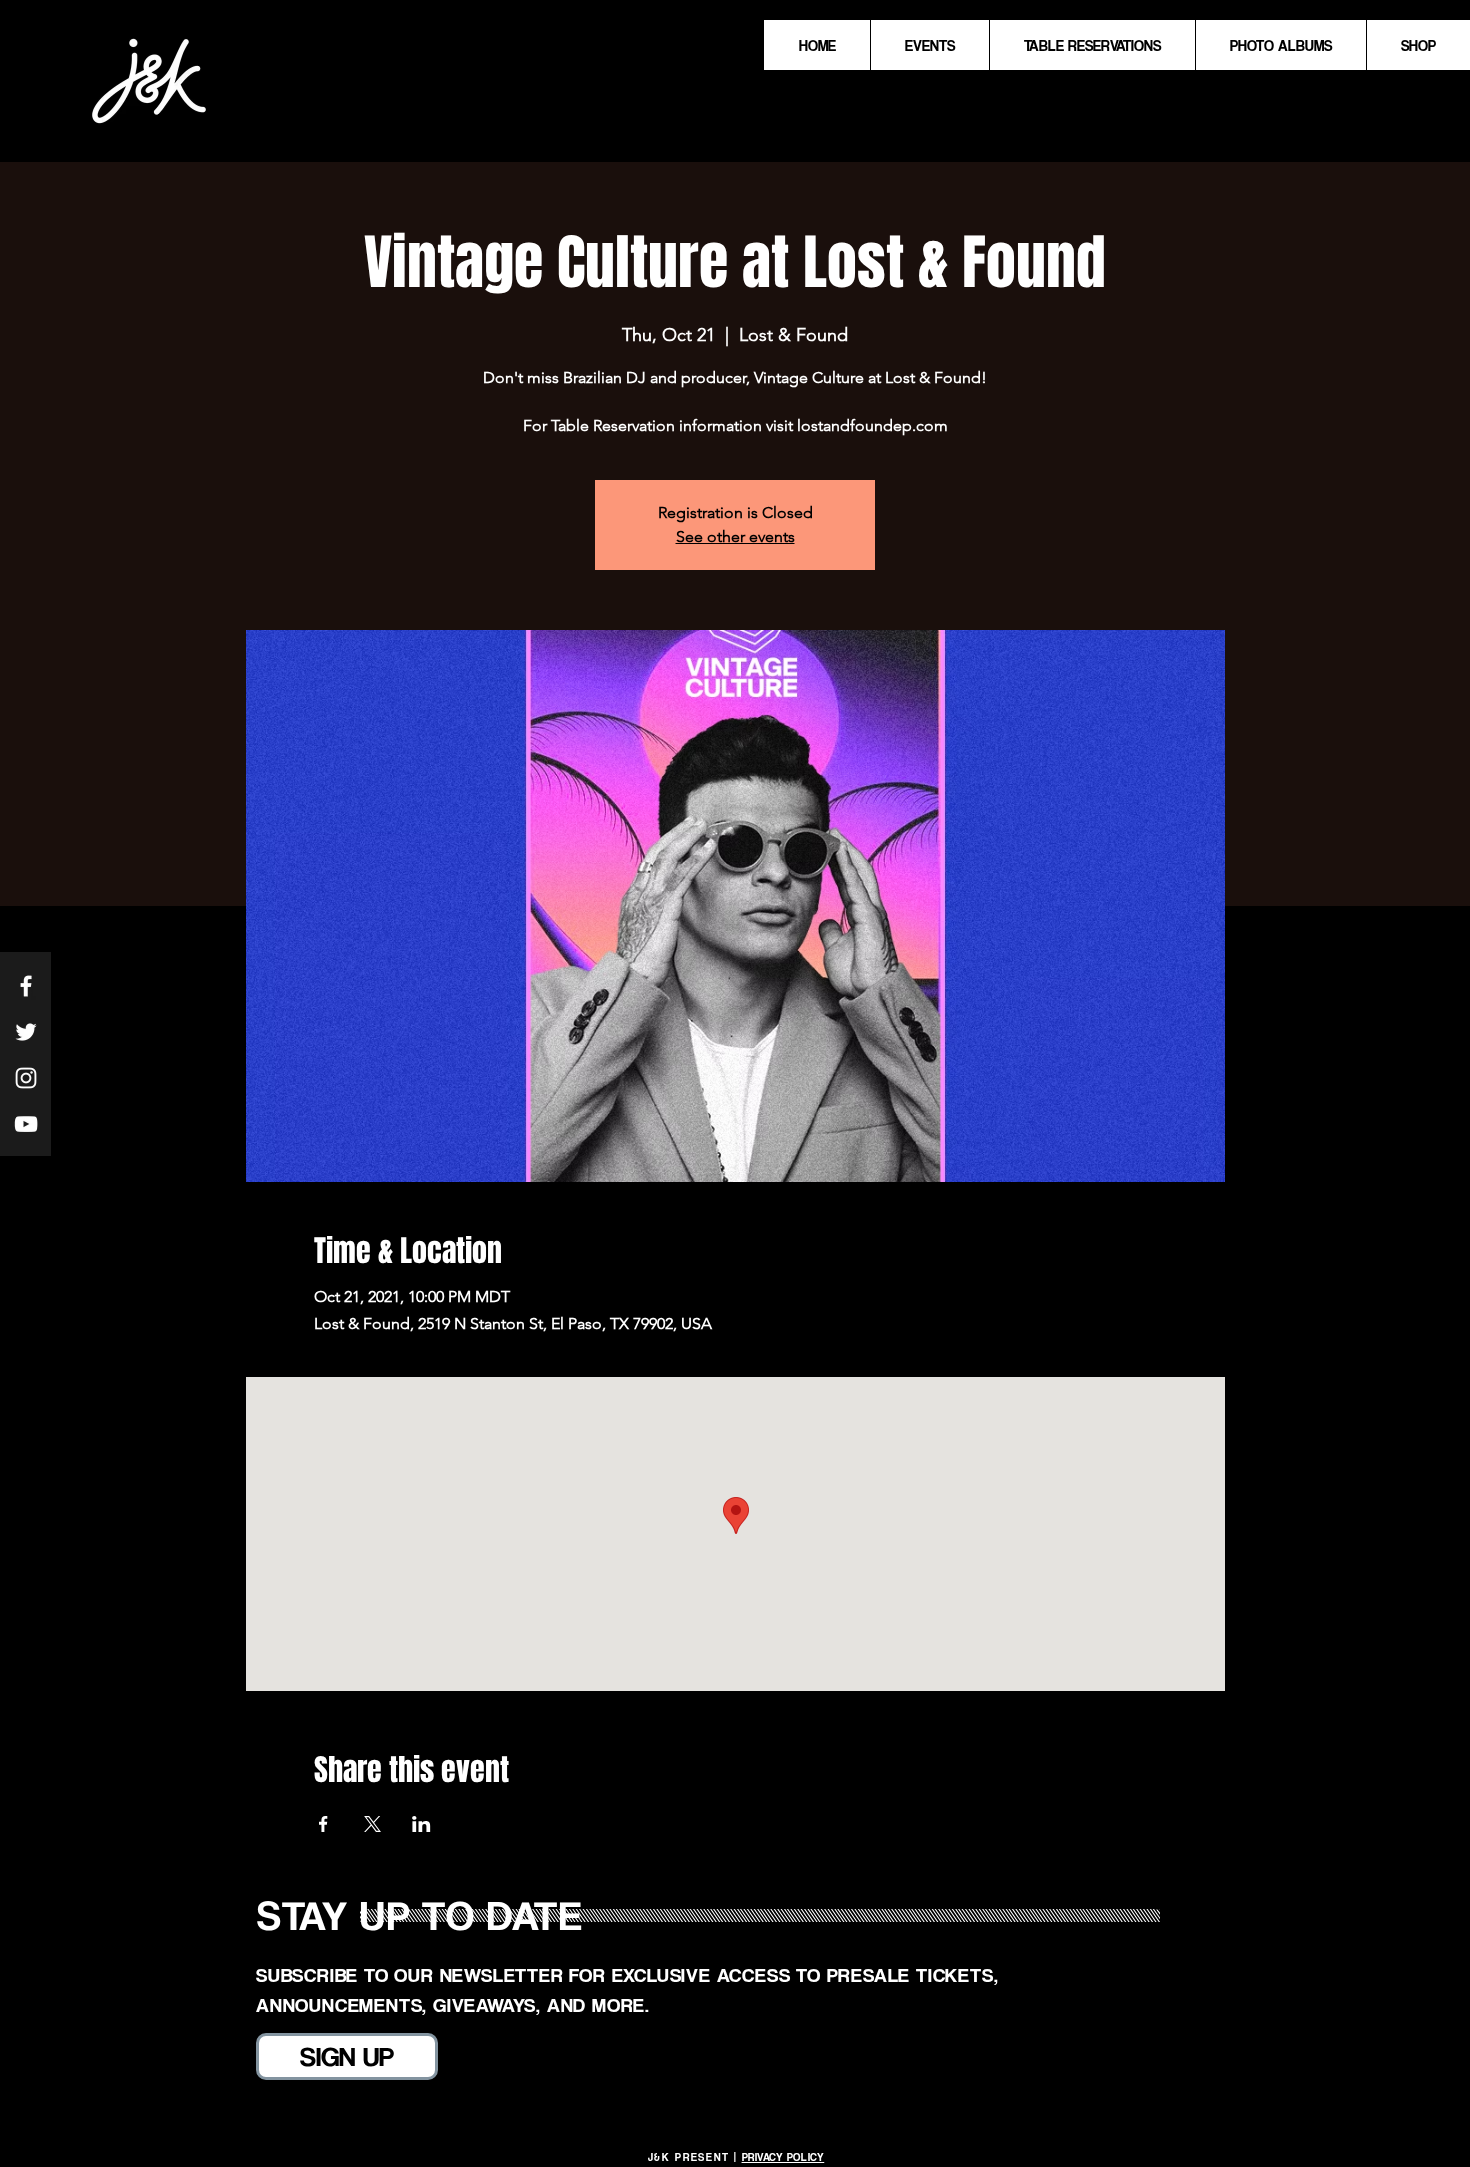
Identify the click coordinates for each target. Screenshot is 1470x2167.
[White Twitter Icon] (26, 1032)
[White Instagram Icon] (26, 1078)
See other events (735, 536)
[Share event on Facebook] (323, 1824)
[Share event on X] (372, 1824)
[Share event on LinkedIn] (421, 1824)
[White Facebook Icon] (26, 986)
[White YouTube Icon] (26, 1124)
